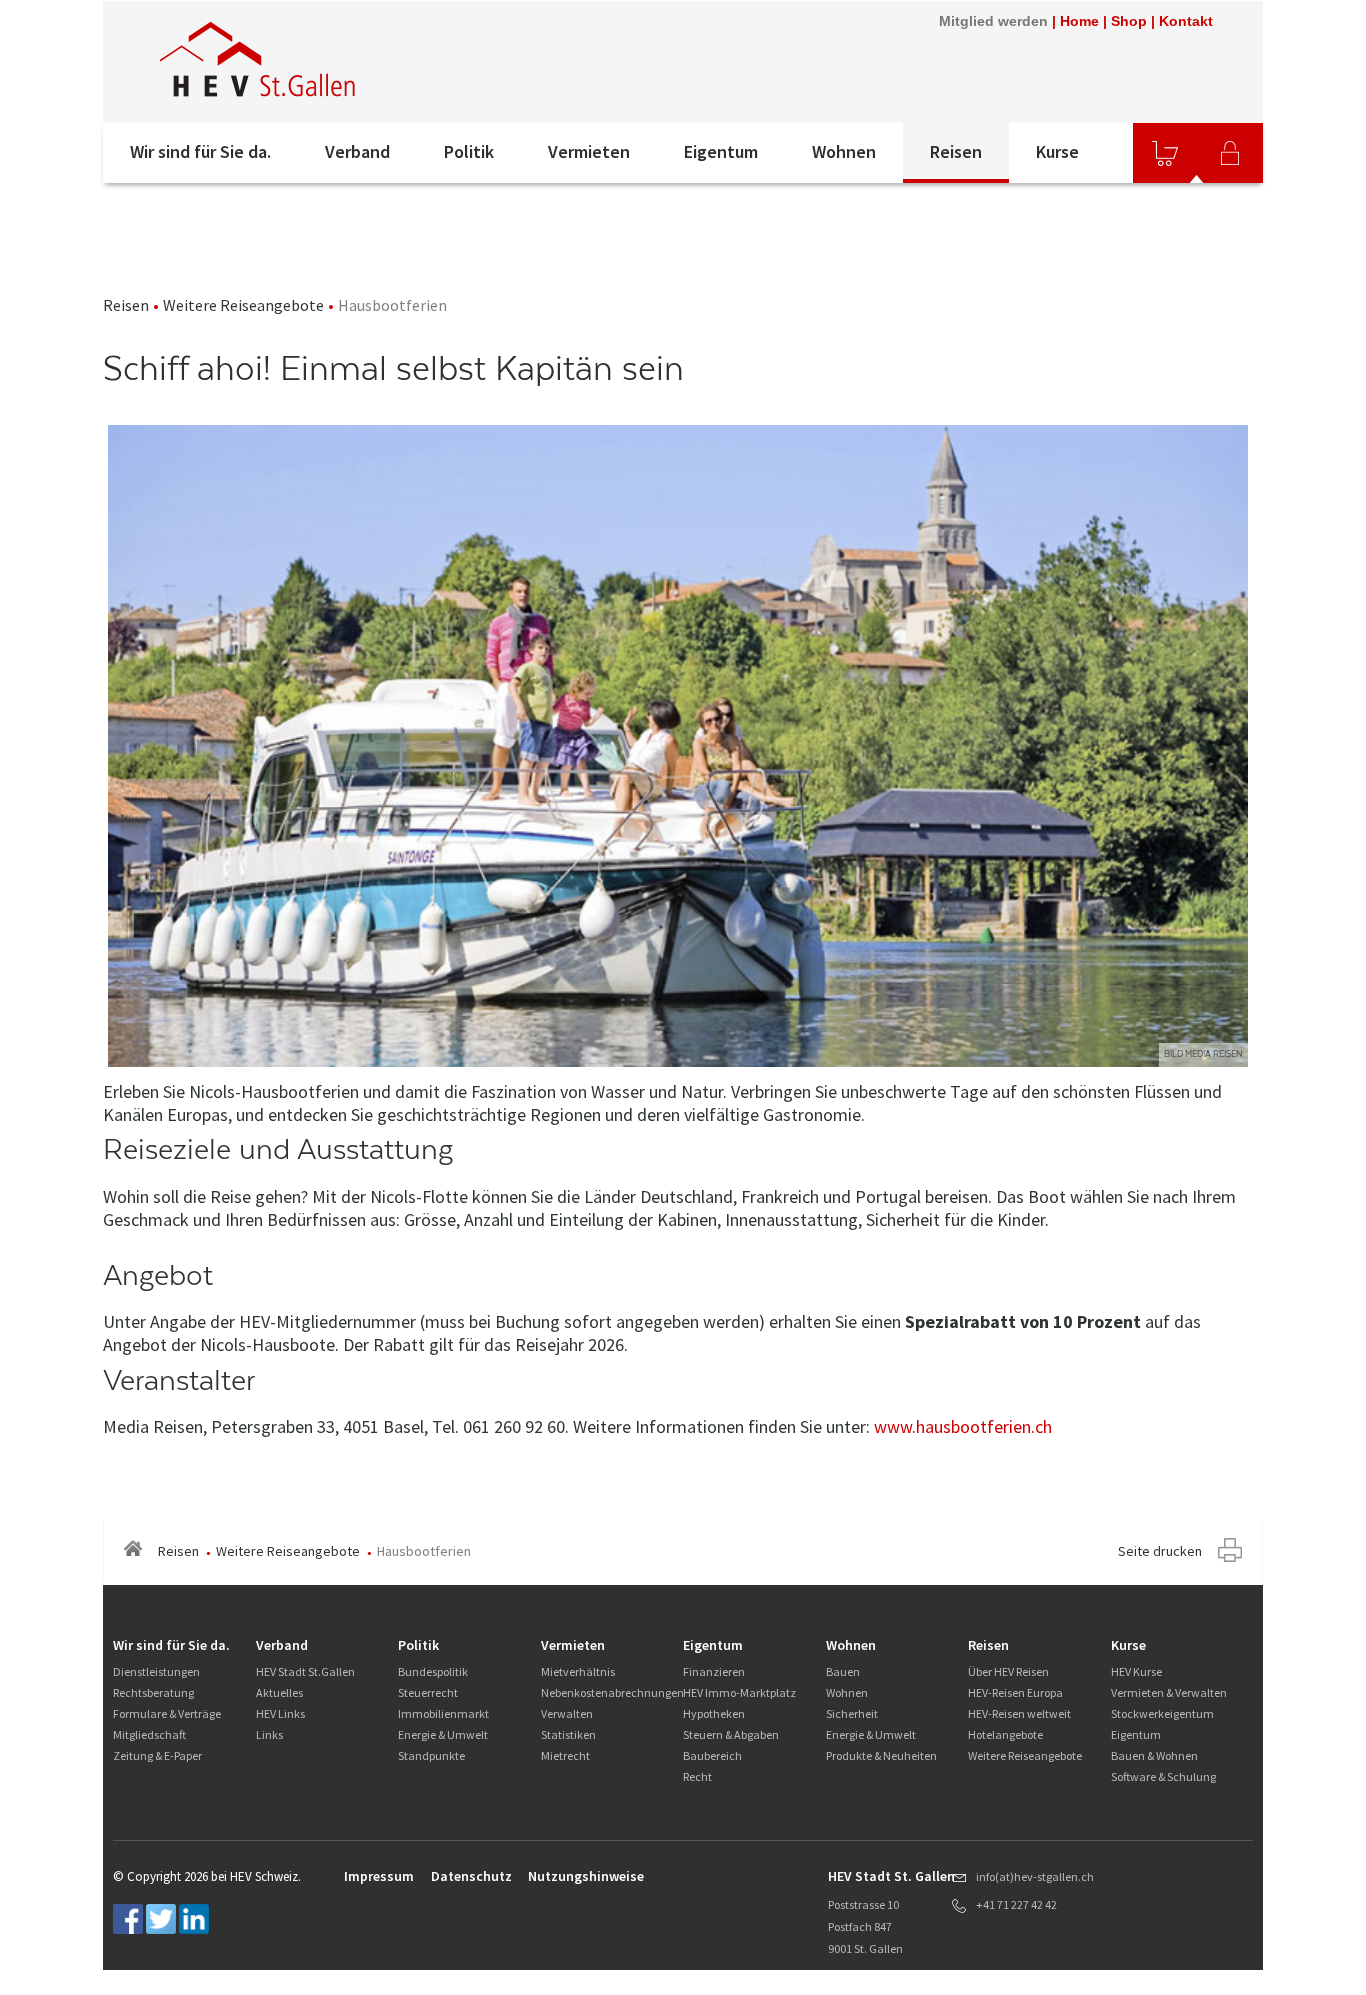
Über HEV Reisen (1008, 1671)
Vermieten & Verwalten (1169, 1692)
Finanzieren (714, 1671)
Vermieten (589, 151)
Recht (697, 1776)
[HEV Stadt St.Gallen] (372, 62)
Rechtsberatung (153, 1692)
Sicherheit (852, 1713)
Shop (1129, 21)
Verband (357, 151)
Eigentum (721, 151)
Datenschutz (471, 1876)
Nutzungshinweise (586, 1876)
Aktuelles (279, 1692)
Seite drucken (1160, 1551)
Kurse (1057, 151)
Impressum (379, 1876)
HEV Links (280, 1713)
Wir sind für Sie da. (200, 151)
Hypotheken (714, 1713)
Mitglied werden (993, 21)
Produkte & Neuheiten (881, 1755)
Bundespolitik (433, 1671)
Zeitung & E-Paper (157, 1755)
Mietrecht (565, 1755)
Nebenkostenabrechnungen (612, 1692)
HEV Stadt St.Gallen (305, 1671)
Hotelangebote (1005, 1734)
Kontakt (1186, 21)
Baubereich (712, 1755)
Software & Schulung (1163, 1776)
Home (1079, 21)
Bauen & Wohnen (1154, 1755)
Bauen (843, 1671)
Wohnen (844, 151)
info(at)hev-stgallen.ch (1035, 1876)
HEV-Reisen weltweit (1019, 1713)
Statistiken (568, 1734)
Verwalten (567, 1713)
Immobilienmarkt (443, 1713)
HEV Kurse (1136, 1671)
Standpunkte (431, 1755)
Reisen (956, 151)
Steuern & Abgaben (731, 1734)
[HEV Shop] (1165, 153)
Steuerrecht (428, 1692)
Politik (469, 151)
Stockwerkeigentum (1162, 1713)
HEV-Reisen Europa (1015, 1692)
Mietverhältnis (578, 1671)
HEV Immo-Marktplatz (739, 1692)
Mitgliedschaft (149, 1734)
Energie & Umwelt (443, 1734)
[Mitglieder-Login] (1230, 153)
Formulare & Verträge (167, 1713)
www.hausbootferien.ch (963, 1426)
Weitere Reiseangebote (243, 305)
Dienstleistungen (156, 1671)
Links (269, 1734)
